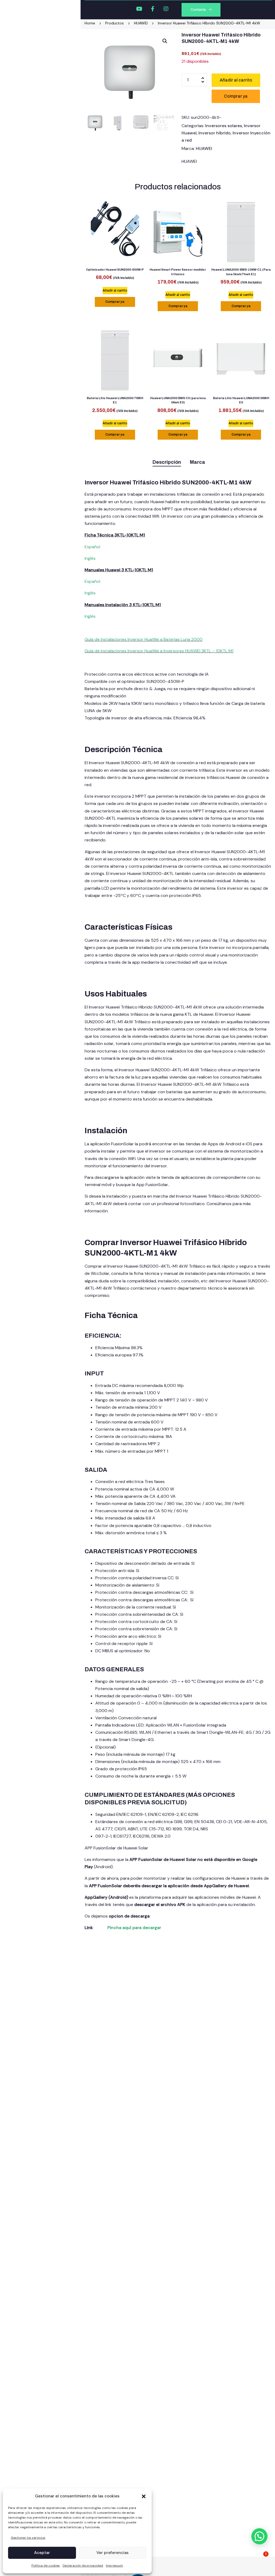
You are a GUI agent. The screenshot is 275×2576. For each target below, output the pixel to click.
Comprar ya (115, 302)
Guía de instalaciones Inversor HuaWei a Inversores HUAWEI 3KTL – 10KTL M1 (159, 651)
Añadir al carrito (236, 80)
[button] (144, 2496)
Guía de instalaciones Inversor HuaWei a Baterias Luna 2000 (144, 639)
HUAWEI (204, 148)
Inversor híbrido (215, 133)
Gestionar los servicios (28, 2538)
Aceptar (42, 2553)
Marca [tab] (198, 462)
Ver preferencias (113, 2553)
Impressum (114, 2566)
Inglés (90, 558)
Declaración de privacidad (83, 2566)
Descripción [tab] (167, 462)
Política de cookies (46, 2566)
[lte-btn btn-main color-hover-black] (115, 291)
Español (92, 547)
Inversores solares (224, 126)
